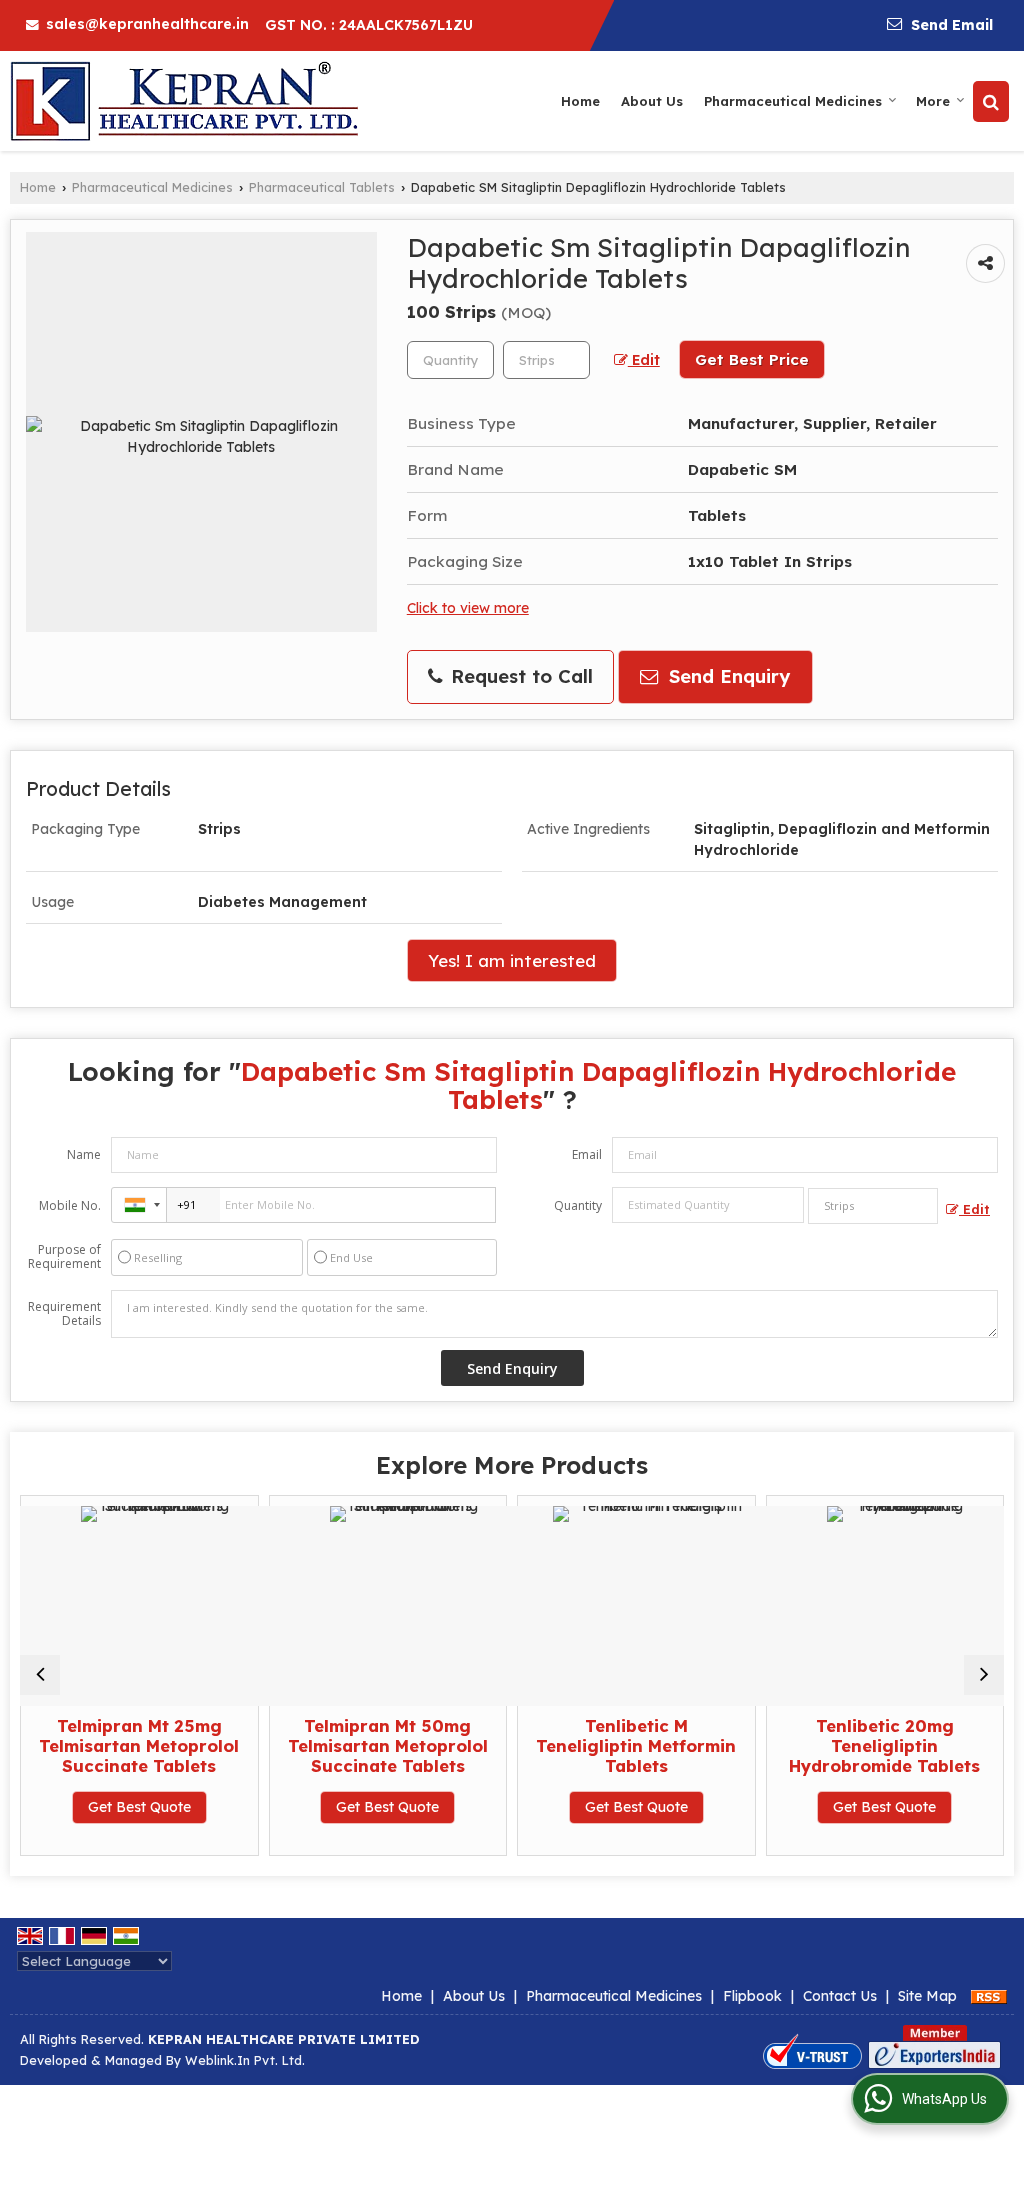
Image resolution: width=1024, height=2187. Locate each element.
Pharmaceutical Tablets (322, 187)
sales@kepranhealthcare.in (147, 24)
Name (84, 1154)
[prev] (40, 1675)
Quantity (578, 1205)
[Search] (991, 101)
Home (580, 101)
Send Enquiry (726, 676)
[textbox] (546, 360)
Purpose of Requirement (64, 1257)
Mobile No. (70, 1205)
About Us (652, 101)
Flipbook (752, 1996)
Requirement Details (64, 1314)
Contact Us (840, 1996)
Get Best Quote (79, 1807)
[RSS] (989, 1996)
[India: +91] (139, 1205)
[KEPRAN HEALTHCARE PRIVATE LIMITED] (184, 101)
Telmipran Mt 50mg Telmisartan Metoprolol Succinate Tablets (328, 1745)
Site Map (927, 1996)
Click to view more (468, 607)
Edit (644, 359)
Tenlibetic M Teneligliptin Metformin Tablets (577, 1745)
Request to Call (519, 676)
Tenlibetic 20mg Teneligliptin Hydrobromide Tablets (825, 1745)
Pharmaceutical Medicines (793, 101)
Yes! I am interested (512, 960)
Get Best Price (752, 359)
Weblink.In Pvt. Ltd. (245, 2060)
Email (587, 1154)
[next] (984, 1675)
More (933, 101)
